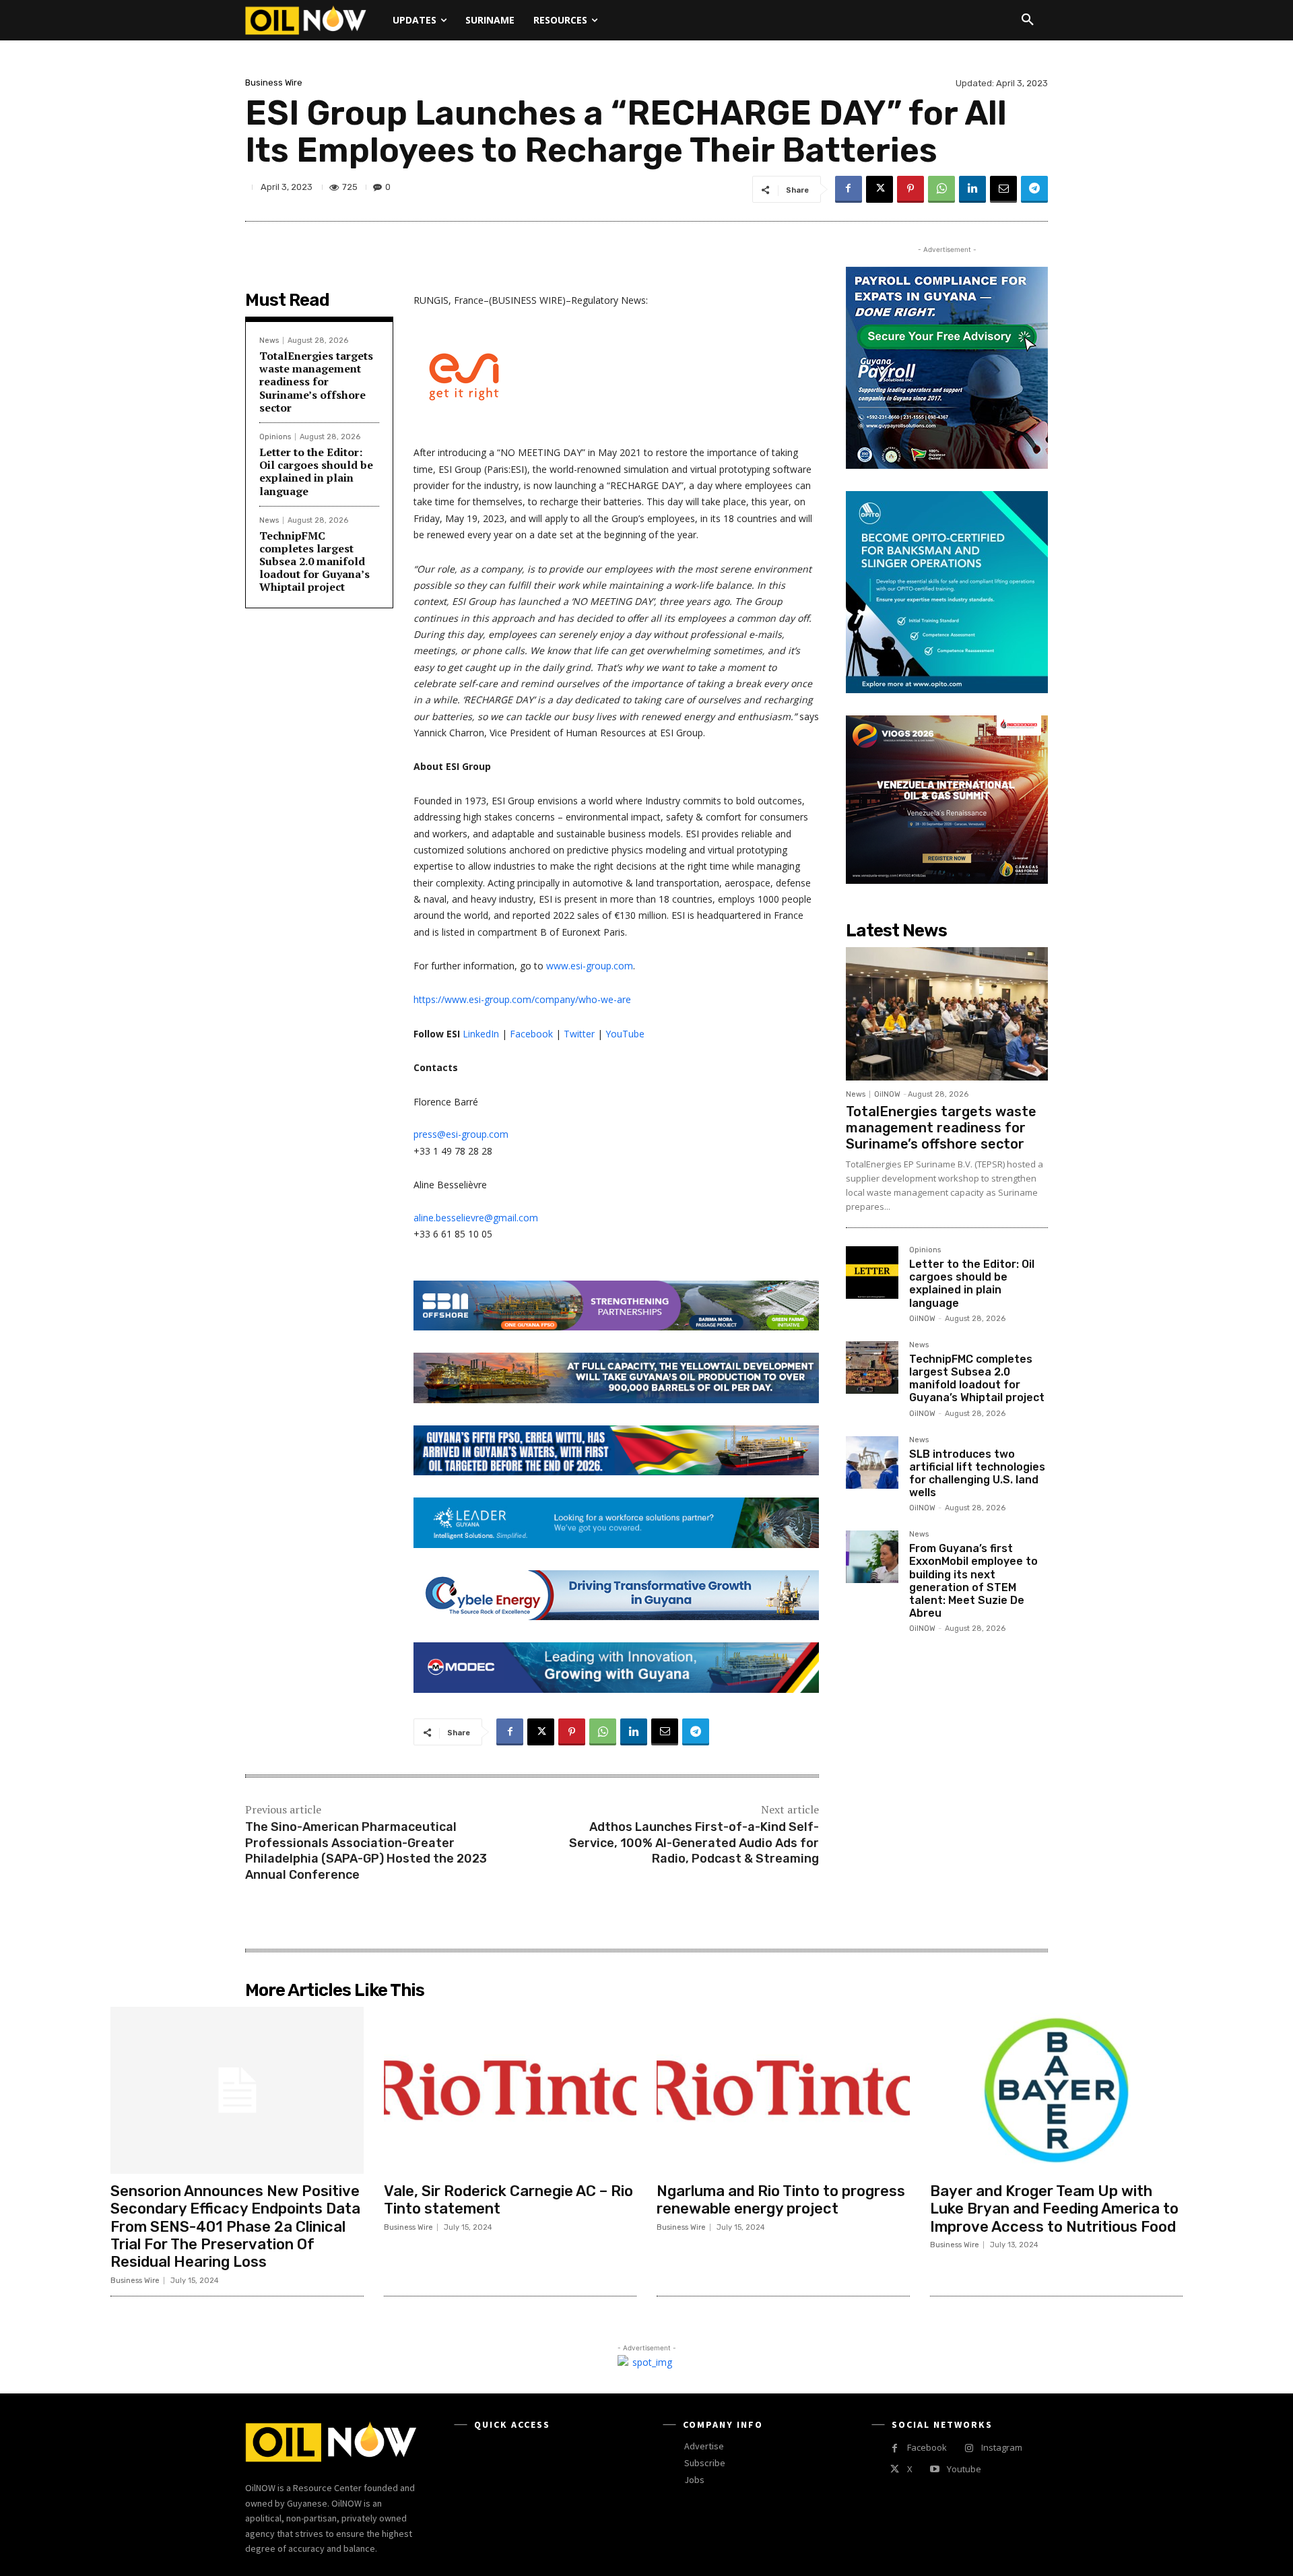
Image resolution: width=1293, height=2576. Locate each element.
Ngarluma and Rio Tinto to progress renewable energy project (781, 2200)
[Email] (1003, 189)
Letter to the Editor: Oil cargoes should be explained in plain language (316, 472)
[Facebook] (849, 189)
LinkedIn (481, 1034)
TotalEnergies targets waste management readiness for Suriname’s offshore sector (316, 382)
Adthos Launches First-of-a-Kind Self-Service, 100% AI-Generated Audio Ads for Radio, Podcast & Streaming (694, 1843)
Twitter (579, 1034)
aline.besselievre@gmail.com (476, 1218)
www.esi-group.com (590, 966)
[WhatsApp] (941, 189)
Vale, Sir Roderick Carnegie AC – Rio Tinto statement (508, 2200)
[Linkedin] (972, 189)
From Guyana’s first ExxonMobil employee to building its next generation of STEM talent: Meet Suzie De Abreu (973, 1581)
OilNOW (887, 1094)
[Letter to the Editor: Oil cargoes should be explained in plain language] (872, 1273)
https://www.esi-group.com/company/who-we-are (522, 999)
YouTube (625, 1034)
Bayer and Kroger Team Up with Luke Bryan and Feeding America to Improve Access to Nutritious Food (1054, 2209)
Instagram (1002, 2447)
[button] (1028, 20)
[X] (880, 189)
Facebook (531, 1034)
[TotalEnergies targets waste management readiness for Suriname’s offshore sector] (947, 1014)
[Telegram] (1034, 189)
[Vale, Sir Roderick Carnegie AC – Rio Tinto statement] (510, 2090)
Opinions (275, 437)
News (269, 341)
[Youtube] (934, 2469)
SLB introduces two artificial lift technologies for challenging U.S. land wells (977, 1474)
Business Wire (274, 83)
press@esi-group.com (461, 1134)
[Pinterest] (910, 189)
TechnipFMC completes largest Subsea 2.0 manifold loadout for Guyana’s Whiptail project (314, 561)
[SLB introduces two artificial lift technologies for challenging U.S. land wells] (872, 1462)
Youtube (964, 2469)
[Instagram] (969, 2448)
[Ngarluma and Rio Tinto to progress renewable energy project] (783, 2090)
